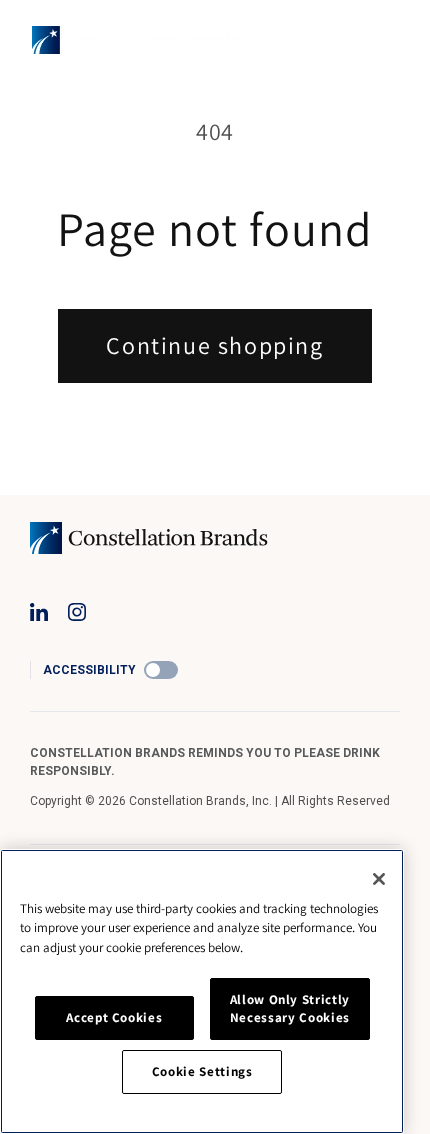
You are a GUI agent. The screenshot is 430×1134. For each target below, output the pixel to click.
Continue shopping (214, 345)
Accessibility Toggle (161, 670)
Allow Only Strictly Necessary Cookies (290, 1008)
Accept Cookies (114, 1017)
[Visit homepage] (135, 40)
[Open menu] (386, 40)
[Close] (379, 879)
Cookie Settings (202, 1071)
